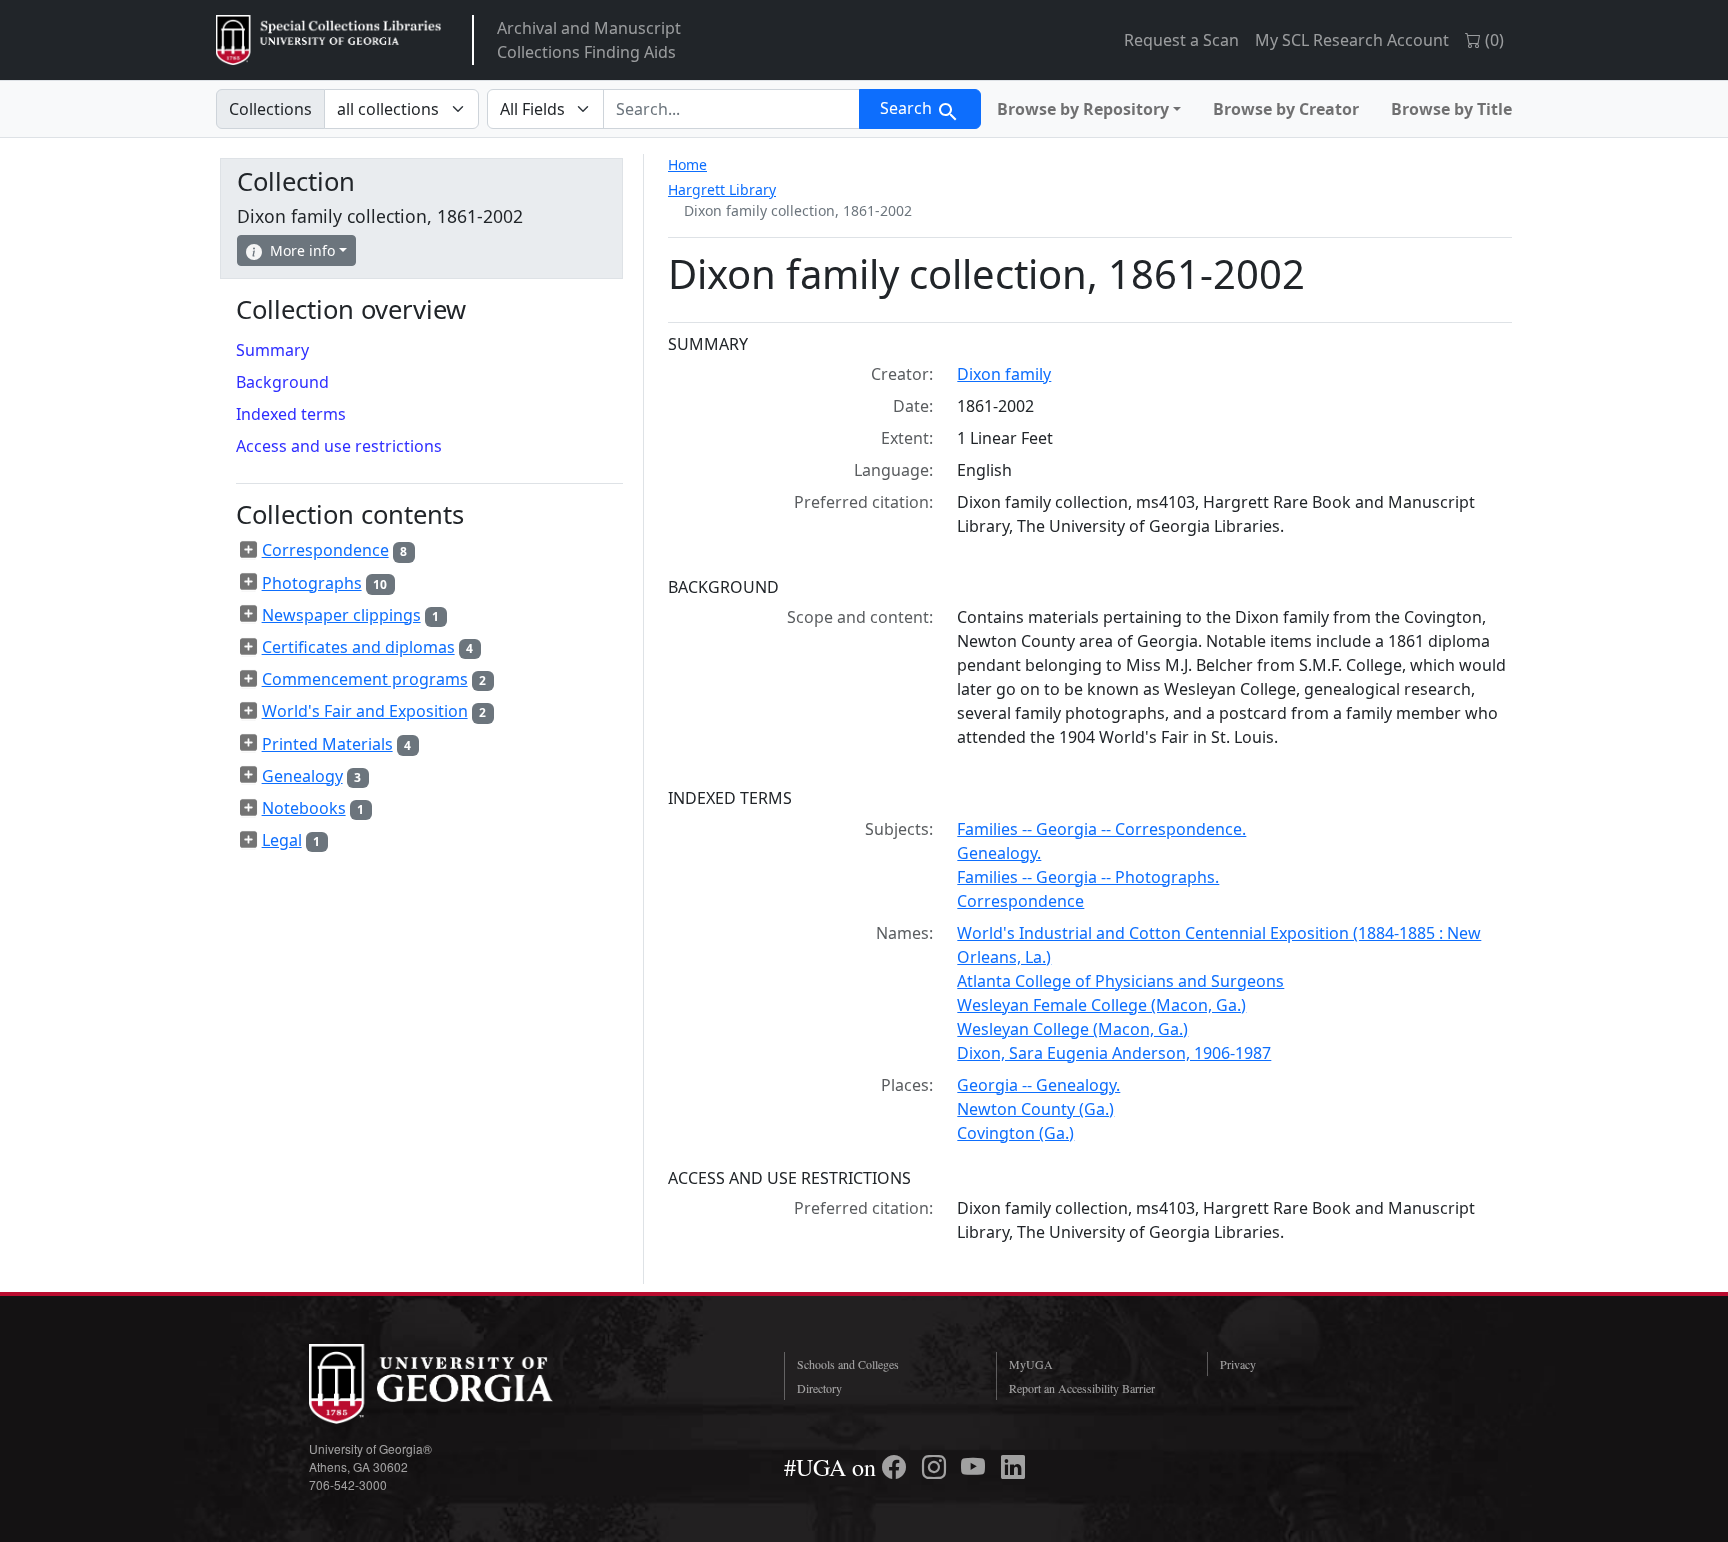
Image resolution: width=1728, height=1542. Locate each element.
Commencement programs (365, 679)
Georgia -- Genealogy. (1038, 1085)
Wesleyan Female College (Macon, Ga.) (1101, 1005)
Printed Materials (327, 744)
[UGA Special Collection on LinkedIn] (1013, 1467)
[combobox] (731, 109)
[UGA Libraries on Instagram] (937, 1467)
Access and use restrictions (339, 446)
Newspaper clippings (341, 615)
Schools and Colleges (848, 1364)
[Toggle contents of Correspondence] (249, 550)
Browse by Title (1451, 109)
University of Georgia (459, 1384)
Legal (282, 840)
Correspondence (1020, 901)
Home (687, 164)
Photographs (312, 583)
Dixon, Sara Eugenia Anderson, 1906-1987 (1114, 1053)
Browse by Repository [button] (1083, 109)
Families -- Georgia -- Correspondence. (1101, 829)
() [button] (1492, 40)
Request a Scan (1181, 40)
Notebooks (304, 808)
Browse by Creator (1286, 109)
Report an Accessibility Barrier (1082, 1388)
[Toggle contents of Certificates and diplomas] (249, 647)
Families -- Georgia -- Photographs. (1088, 877)
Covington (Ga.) (1015, 1133)
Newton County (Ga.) (1035, 1109)
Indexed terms (291, 414)
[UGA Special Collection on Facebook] (897, 1467)
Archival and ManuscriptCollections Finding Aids (589, 40)
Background (282, 382)
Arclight (328, 40)
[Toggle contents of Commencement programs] (249, 679)
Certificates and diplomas (358, 647)
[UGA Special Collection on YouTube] (976, 1467)
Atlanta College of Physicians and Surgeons (1120, 981)
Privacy (1238, 1364)
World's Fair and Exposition (365, 711)
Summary (272, 350)
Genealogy (302, 776)
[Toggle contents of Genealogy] (249, 775)
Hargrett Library (722, 189)
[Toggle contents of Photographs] (249, 582)
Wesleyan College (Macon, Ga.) (1072, 1029)
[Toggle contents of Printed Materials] (249, 743)
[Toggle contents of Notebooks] (249, 808)
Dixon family (1004, 374)
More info (302, 250)
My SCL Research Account (1352, 40)
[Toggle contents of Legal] (249, 840)
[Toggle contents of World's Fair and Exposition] (249, 711)
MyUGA (1031, 1364)
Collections (270, 109)
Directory (819, 1388)
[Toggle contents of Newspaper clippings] (249, 614)
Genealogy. (999, 853)
